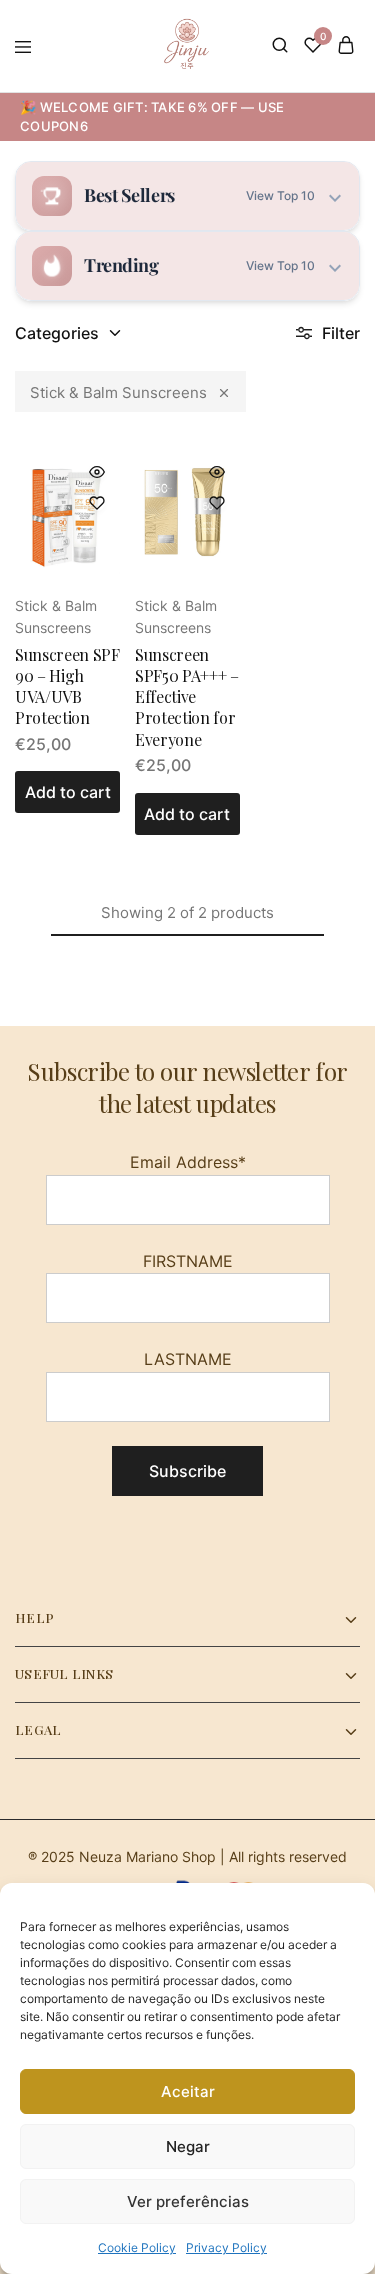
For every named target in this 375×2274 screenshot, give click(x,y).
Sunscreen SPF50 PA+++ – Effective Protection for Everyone (187, 697)
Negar (188, 2146)
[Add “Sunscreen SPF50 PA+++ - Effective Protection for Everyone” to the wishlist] (217, 503)
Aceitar (188, 2091)
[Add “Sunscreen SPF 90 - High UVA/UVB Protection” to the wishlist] (97, 503)
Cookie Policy (137, 2247)
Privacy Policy (226, 2247)
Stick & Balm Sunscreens (118, 392)
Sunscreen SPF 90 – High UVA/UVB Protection (67, 686)
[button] (67, 792)
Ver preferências (188, 2201)
